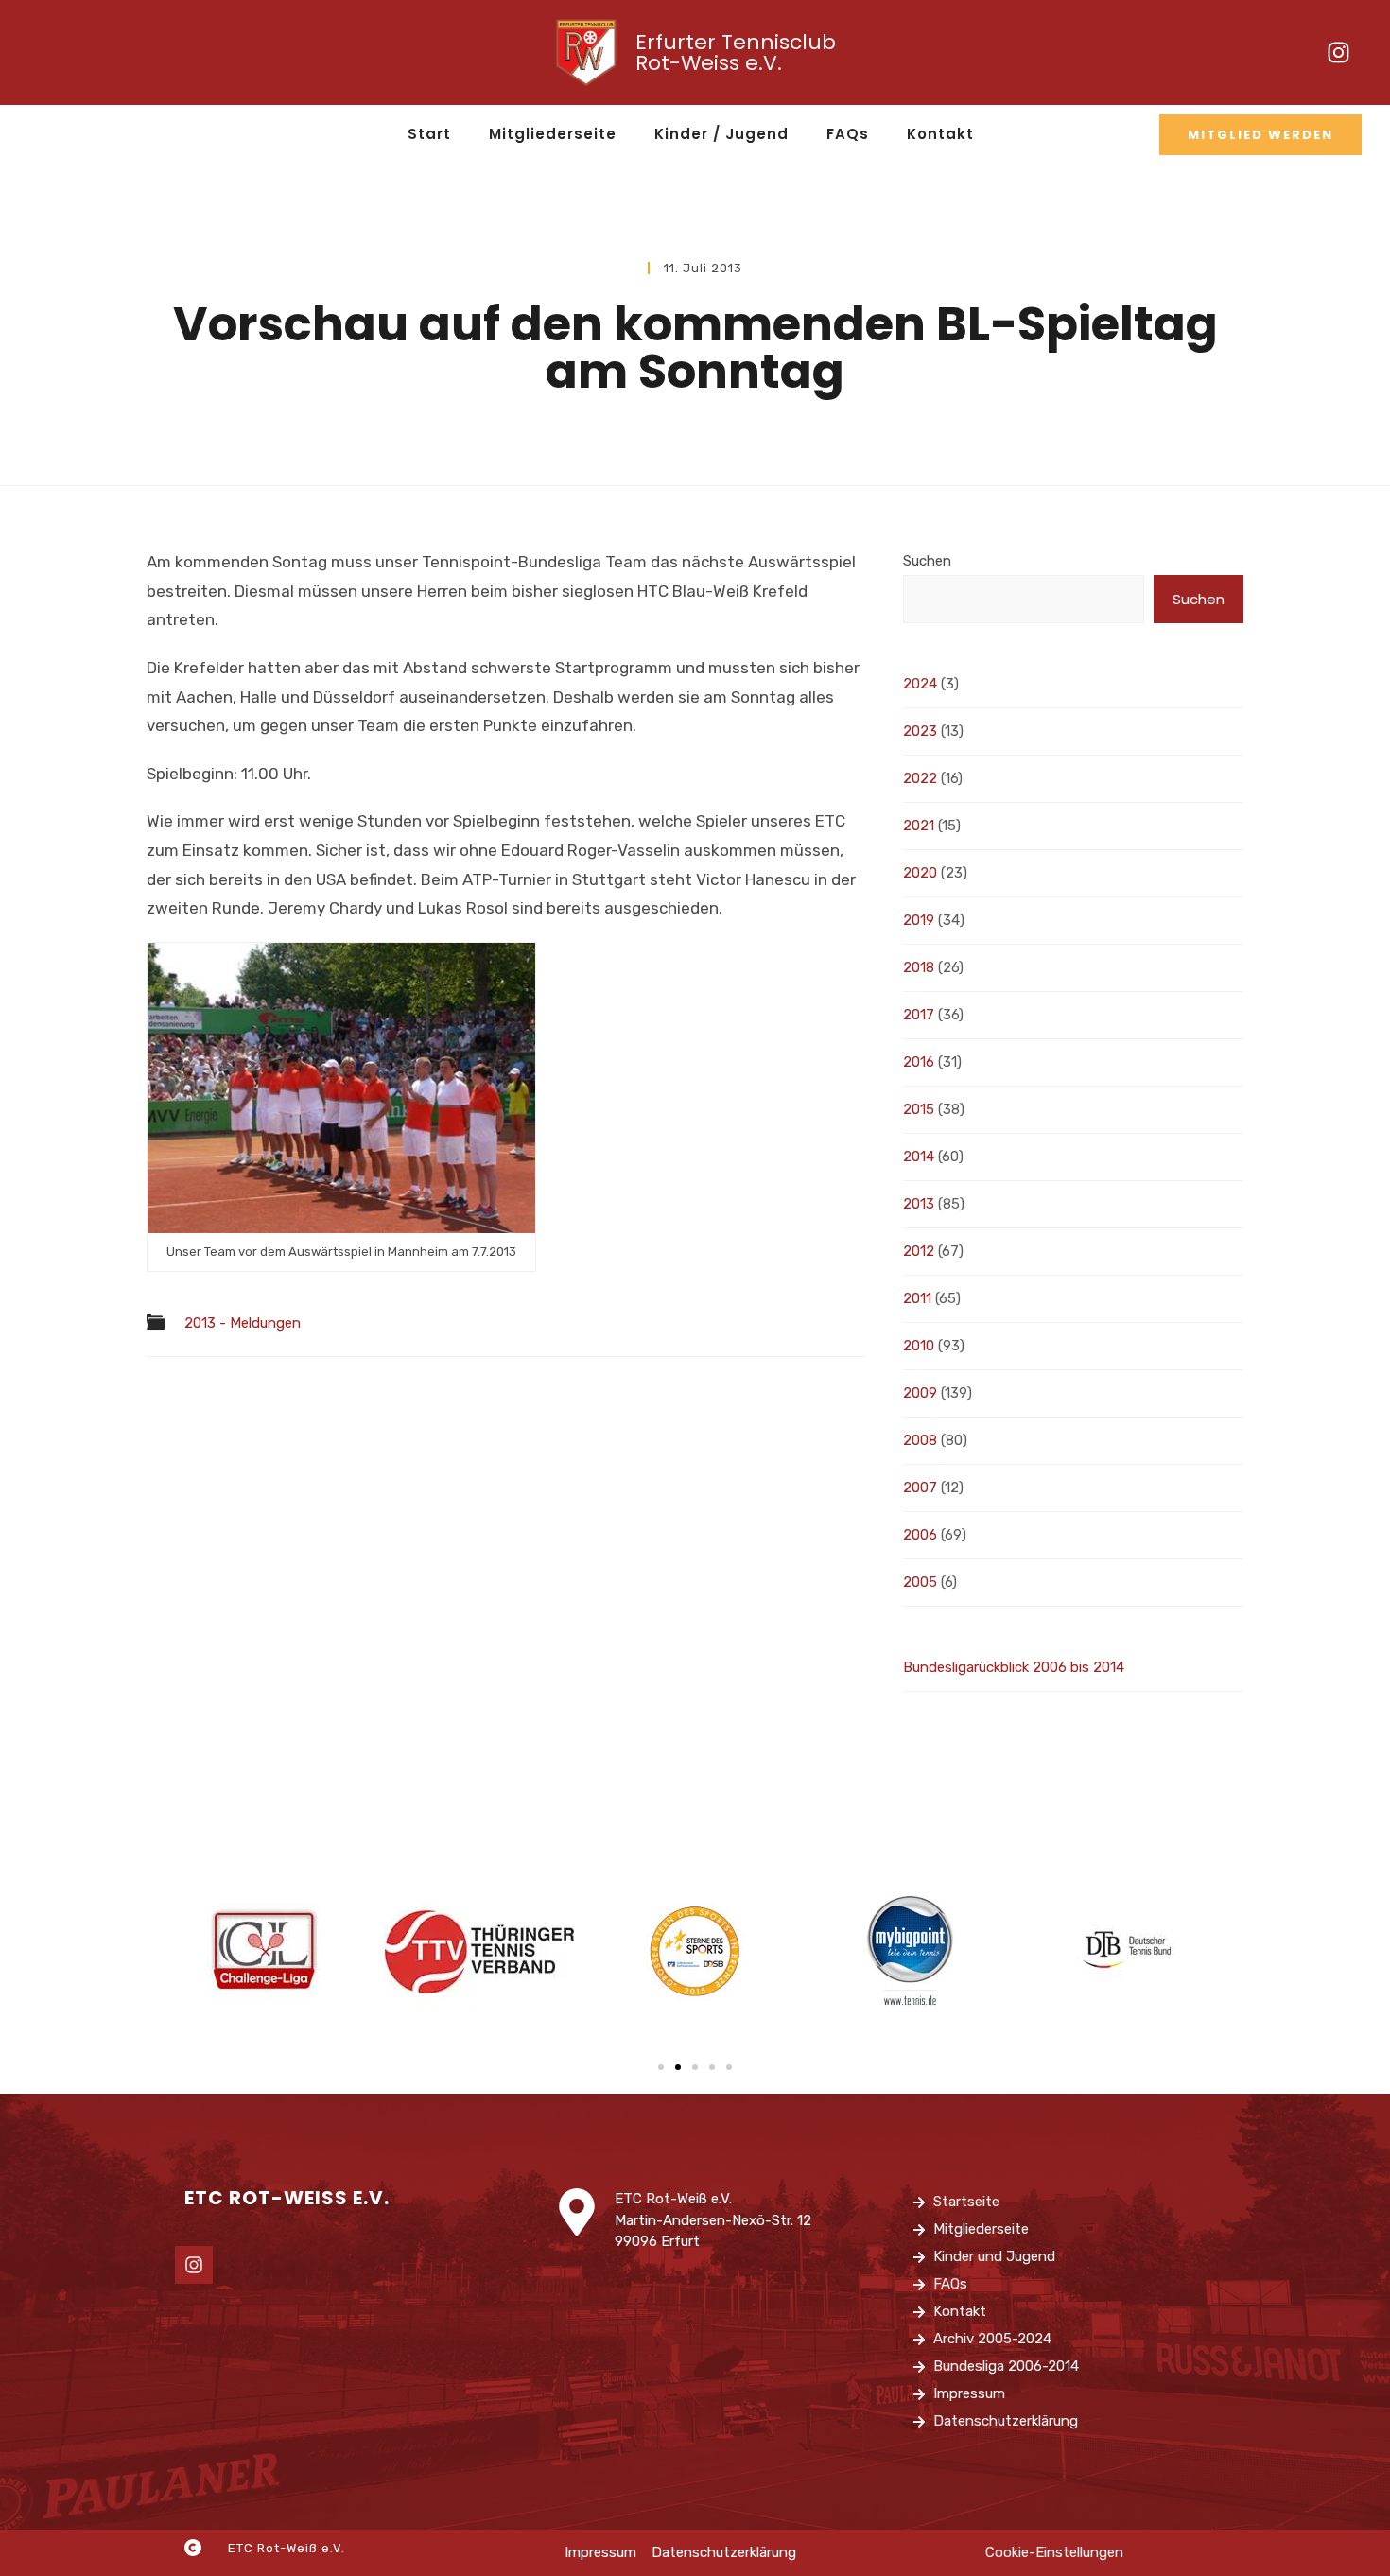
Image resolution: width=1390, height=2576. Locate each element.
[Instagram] (1338, 53)
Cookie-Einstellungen (1054, 2552)
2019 (919, 920)
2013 (919, 1204)
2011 (917, 1298)
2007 (920, 1488)
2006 (920, 1535)
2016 (919, 1062)
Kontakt (940, 134)
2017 (919, 1015)
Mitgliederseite (553, 134)
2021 (919, 826)
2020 (920, 873)
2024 (920, 684)
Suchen (927, 561)
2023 (920, 731)
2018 (919, 967)
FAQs (848, 134)
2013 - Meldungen (243, 1323)
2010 (919, 1346)
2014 (919, 1157)
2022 (920, 778)
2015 (919, 1109)
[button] (661, 2067)
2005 (920, 1582)
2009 (920, 1393)
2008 (920, 1440)
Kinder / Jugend (721, 134)
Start (429, 134)
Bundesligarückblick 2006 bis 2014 (1014, 1667)
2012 (919, 1251)
